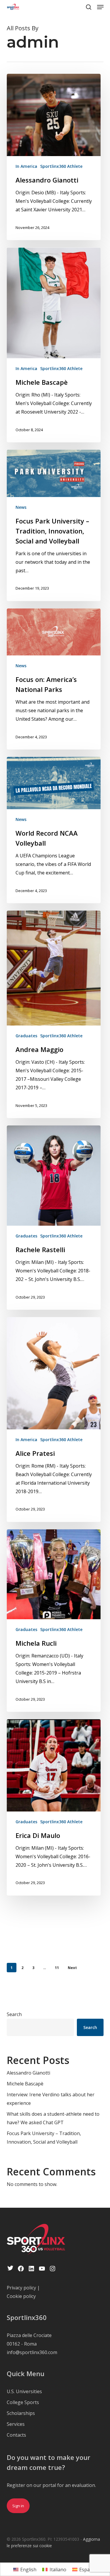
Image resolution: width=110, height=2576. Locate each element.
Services (16, 2424)
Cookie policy (21, 2296)
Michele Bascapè (25, 2084)
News (21, 507)
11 (57, 1968)
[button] (100, 7)
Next (72, 1968)
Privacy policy (21, 2288)
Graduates (26, 1036)
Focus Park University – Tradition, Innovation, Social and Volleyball (44, 2138)
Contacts (16, 2435)
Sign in (18, 2506)
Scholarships (21, 2413)
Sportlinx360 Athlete (61, 166)
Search (14, 2014)
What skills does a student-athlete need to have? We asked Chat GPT (53, 2118)
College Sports (23, 2402)
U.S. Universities (24, 2391)
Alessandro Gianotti (28, 2073)
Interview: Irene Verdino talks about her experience (51, 2099)
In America (26, 166)
